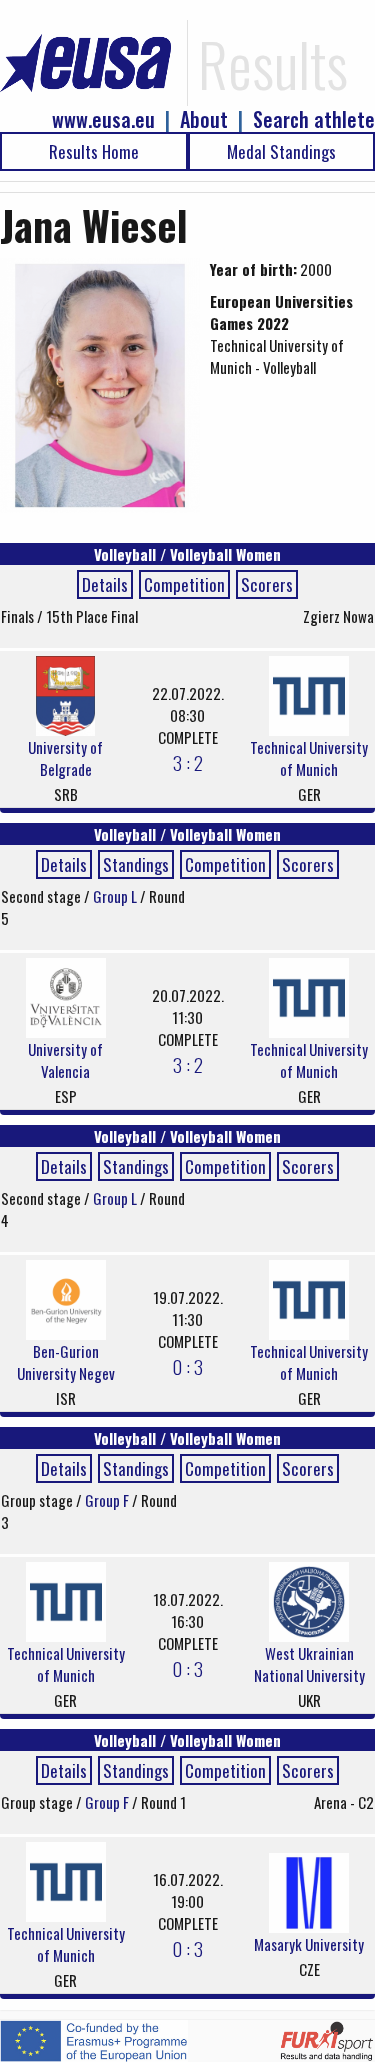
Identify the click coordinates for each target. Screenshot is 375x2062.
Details (105, 584)
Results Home (94, 151)
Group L (116, 896)
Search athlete (314, 119)
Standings (136, 864)
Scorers (267, 584)
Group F (108, 1500)
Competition (184, 584)
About (204, 119)
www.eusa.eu (103, 119)
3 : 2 (188, 762)
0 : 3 (187, 1366)
